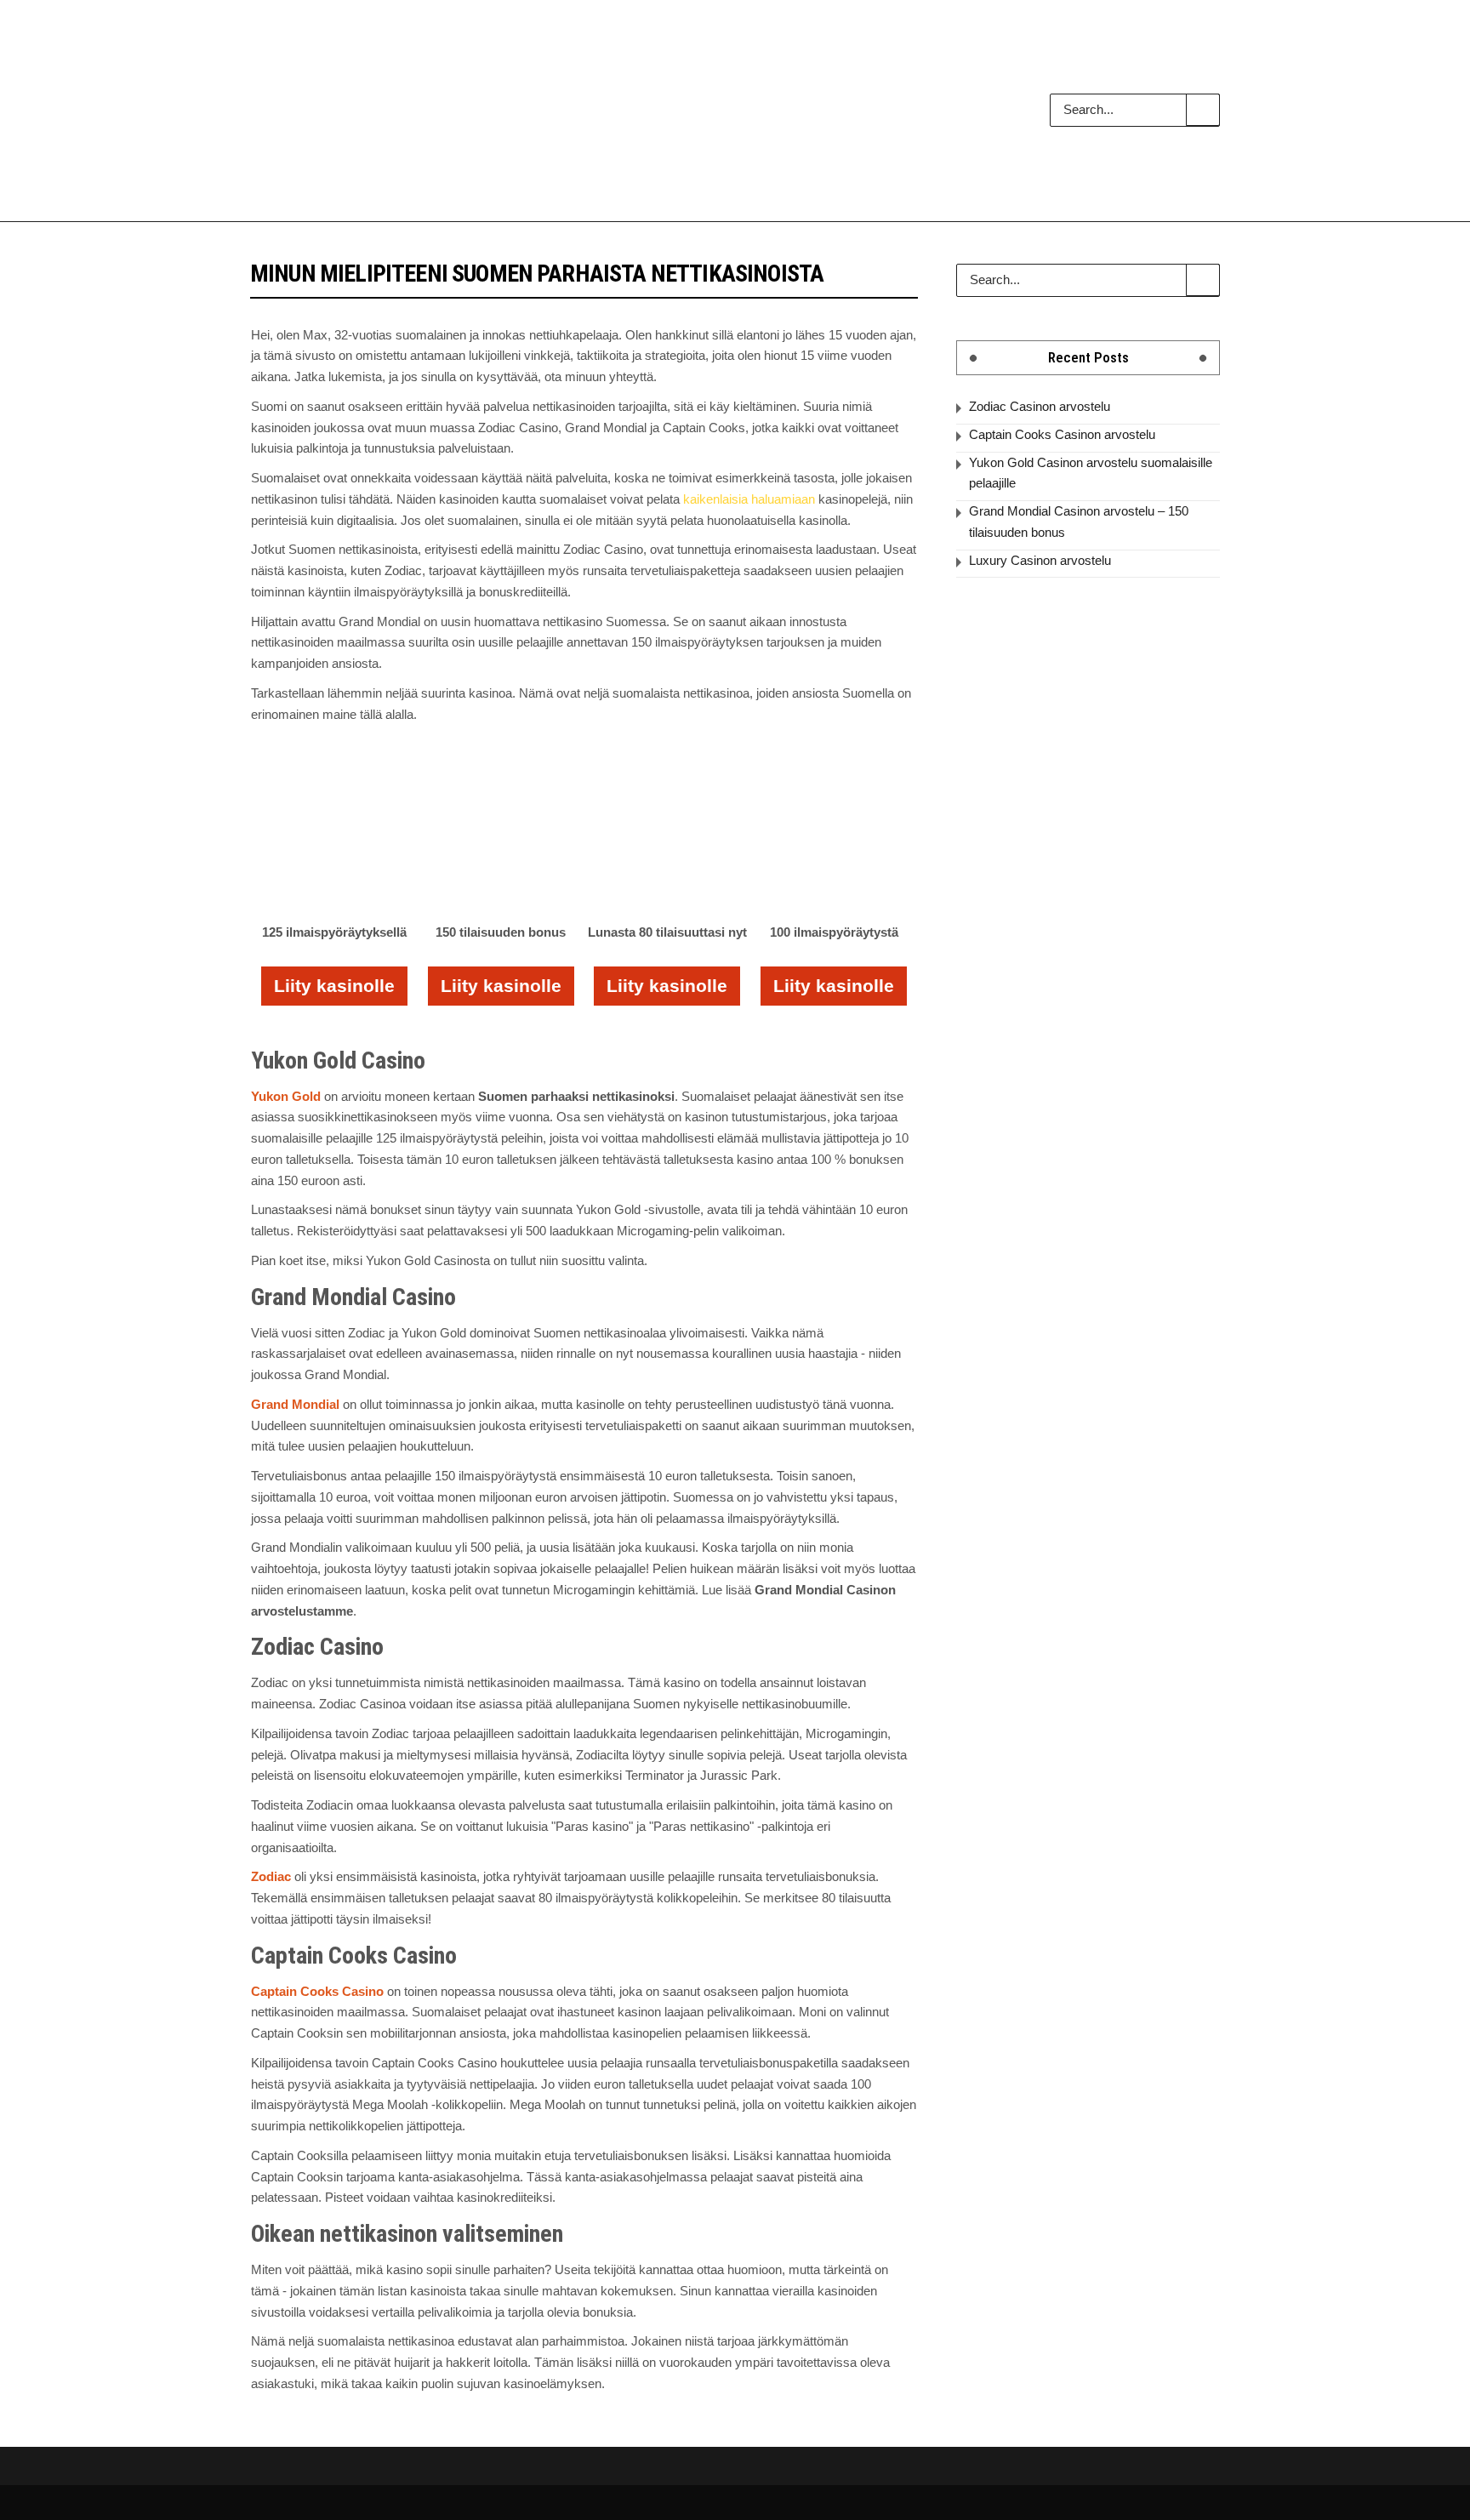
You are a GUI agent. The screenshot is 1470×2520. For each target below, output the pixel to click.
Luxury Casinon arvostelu (1040, 560)
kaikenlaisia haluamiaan (749, 499)
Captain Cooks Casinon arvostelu (1062, 434)
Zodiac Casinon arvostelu (1040, 406)
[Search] (1203, 110)
